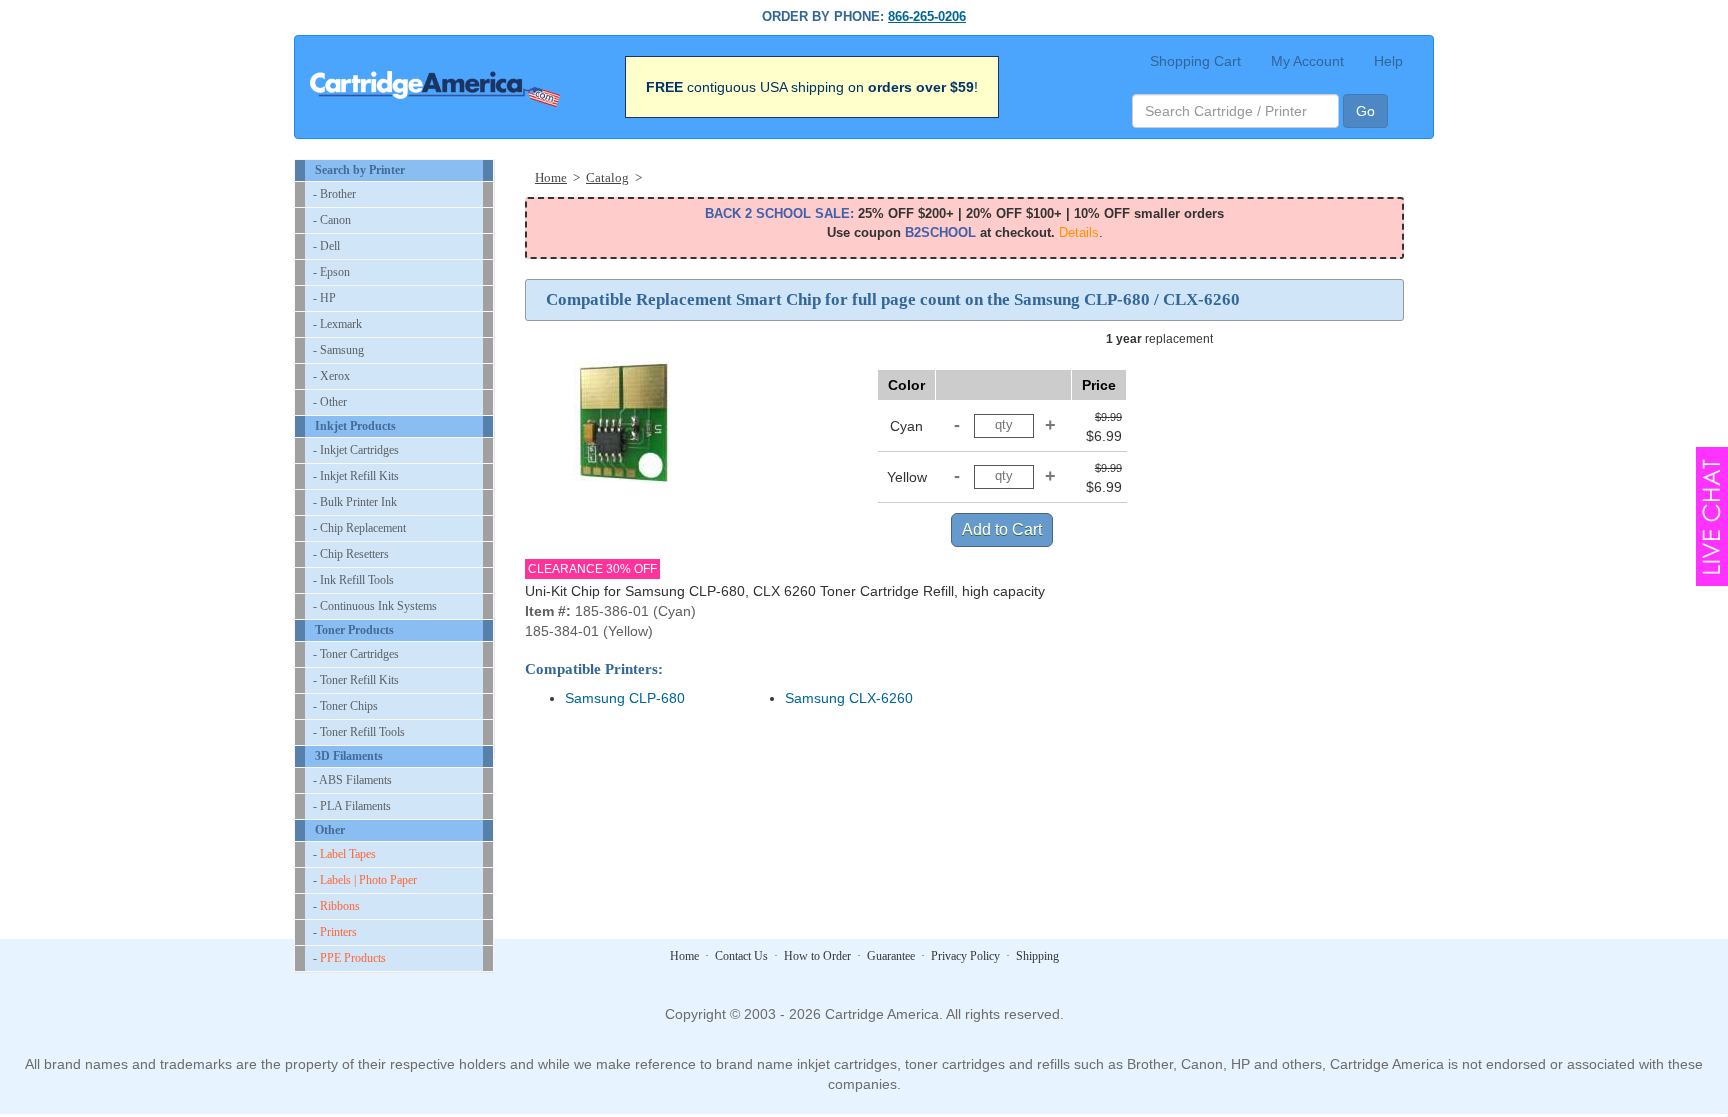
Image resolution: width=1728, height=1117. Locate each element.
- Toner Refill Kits (356, 680)
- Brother (334, 194)
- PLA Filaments (352, 806)
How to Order (817, 956)
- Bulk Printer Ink (355, 502)
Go (1365, 111)
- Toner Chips (345, 706)
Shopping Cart (1195, 61)
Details (1079, 232)
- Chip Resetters (351, 554)
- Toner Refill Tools (359, 732)
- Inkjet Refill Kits (356, 476)
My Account (1307, 61)
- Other (330, 402)
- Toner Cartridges (356, 654)
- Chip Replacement (359, 528)
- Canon (332, 220)
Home (684, 956)
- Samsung (338, 350)
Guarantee (891, 956)
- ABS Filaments (352, 780)
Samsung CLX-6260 (849, 698)
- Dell (326, 246)
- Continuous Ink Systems (375, 606)
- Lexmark (337, 324)
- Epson (331, 272)
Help (1388, 61)
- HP (324, 298)
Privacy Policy (965, 956)
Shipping (1037, 956)
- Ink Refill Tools (353, 580)
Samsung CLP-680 (625, 698)
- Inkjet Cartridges (356, 450)
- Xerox (331, 376)
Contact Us (741, 956)
